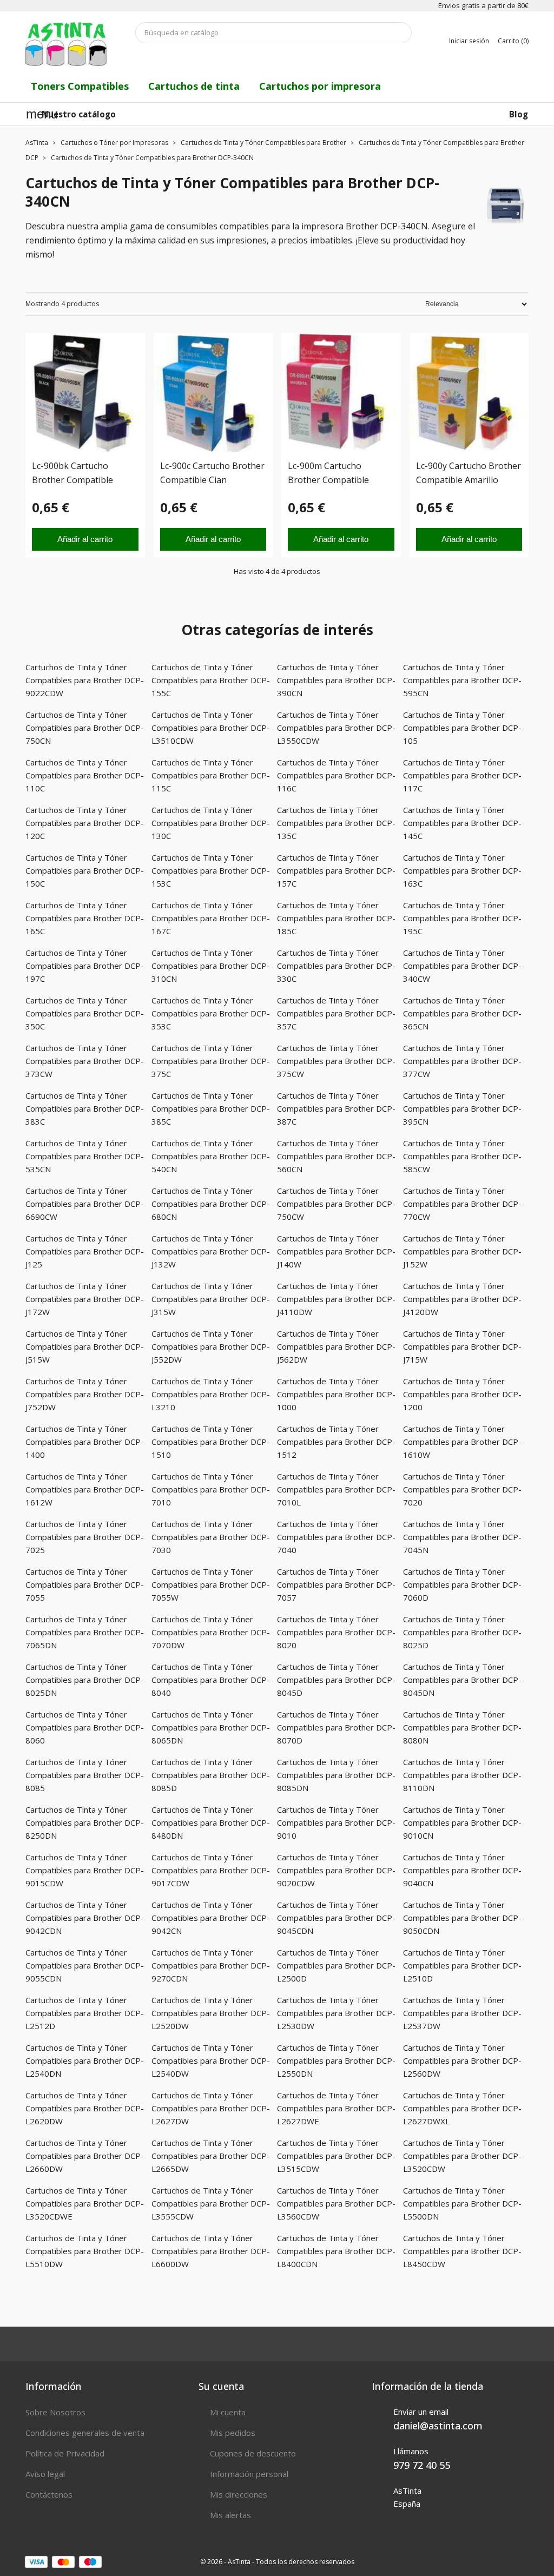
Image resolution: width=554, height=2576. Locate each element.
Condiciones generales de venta (85, 2433)
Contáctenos (49, 2494)
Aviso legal (45, 2474)
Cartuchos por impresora (320, 86)
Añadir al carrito (85, 539)
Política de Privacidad (65, 2453)
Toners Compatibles (80, 86)
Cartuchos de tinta (194, 86)
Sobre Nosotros (55, 2412)
